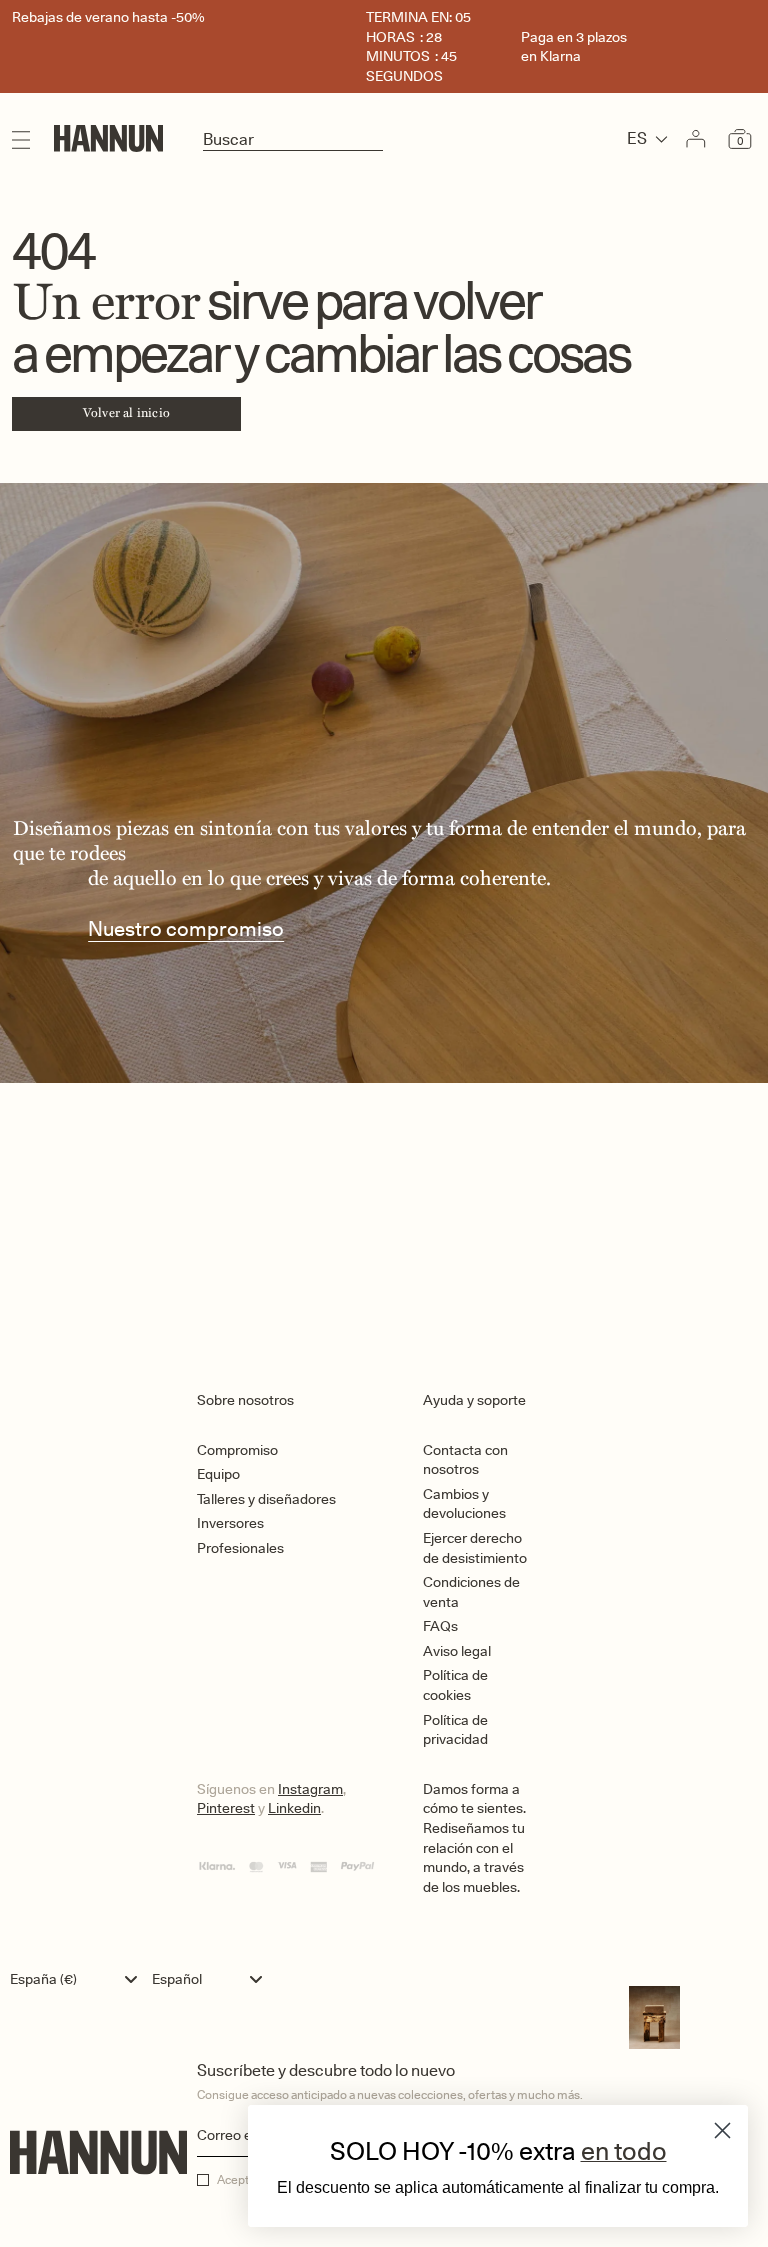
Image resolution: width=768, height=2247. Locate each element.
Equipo (218, 1474)
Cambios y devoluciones (464, 1504)
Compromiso (237, 1450)
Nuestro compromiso (186, 929)
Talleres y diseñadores (266, 1499)
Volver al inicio (126, 413)
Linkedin (294, 1808)
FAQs (440, 1626)
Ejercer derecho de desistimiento (475, 1548)
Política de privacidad (455, 1730)
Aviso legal (457, 1651)
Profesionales (240, 1548)
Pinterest (226, 1808)
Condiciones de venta (471, 1592)
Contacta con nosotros (465, 1460)
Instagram (310, 1789)
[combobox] (78, 1979)
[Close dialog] (722, 2130)
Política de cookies (455, 1685)
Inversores (230, 1523)
